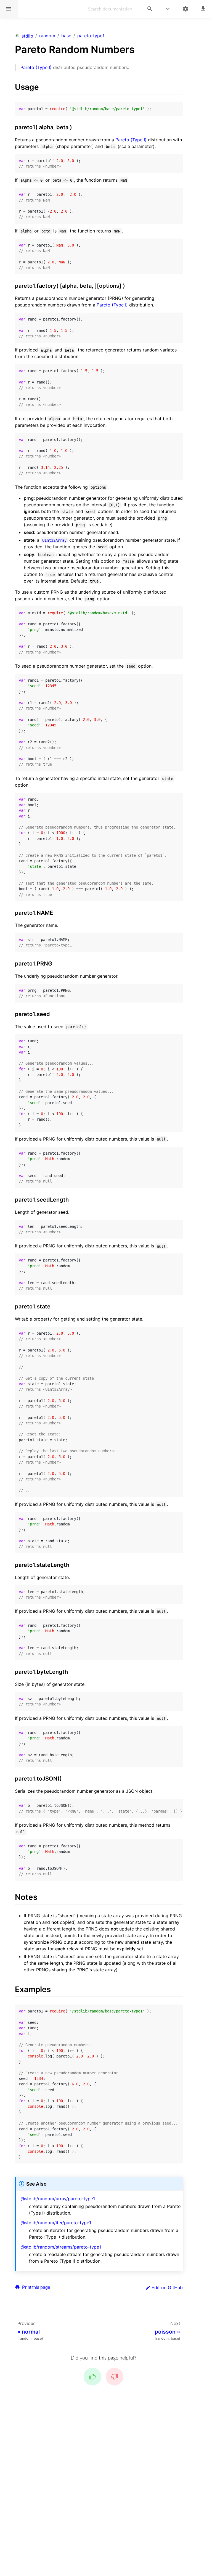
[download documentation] (203, 9)
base (66, 36)
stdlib (27, 36)
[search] (150, 9)
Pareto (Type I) (36, 67)
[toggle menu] (168, 9)
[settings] (185, 9)
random (47, 36)
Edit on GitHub (167, 2287)
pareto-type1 (91, 36)
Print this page (36, 2287)
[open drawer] (9, 9)
